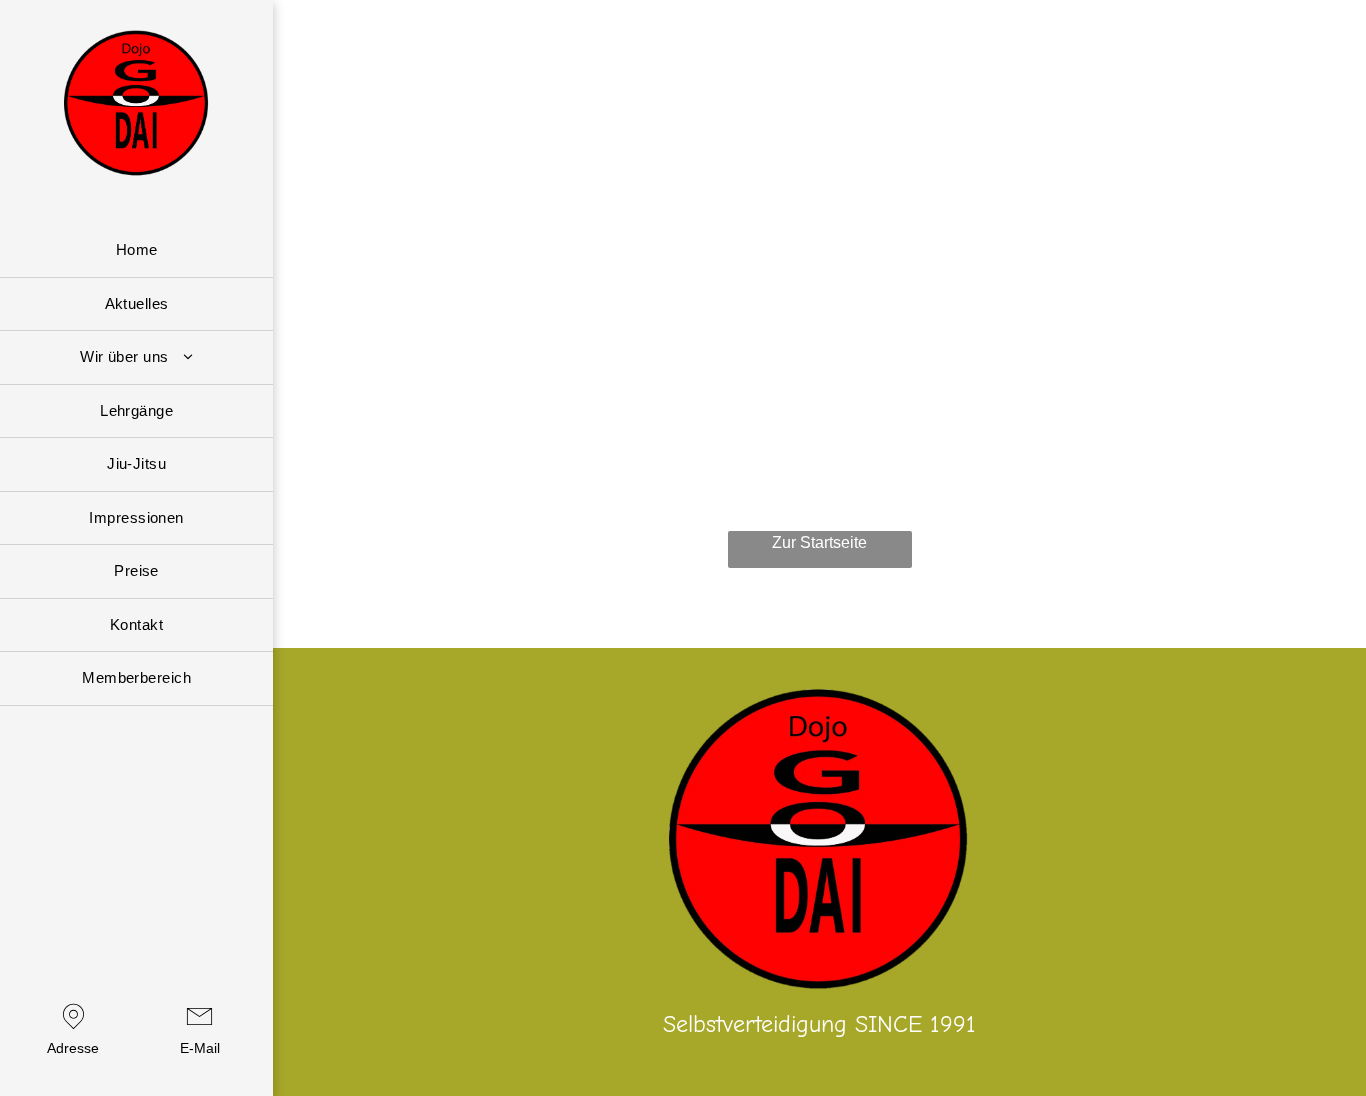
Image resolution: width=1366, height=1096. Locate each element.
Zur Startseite (819, 542)
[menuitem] (136, 251)
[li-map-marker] (73, 1030)
